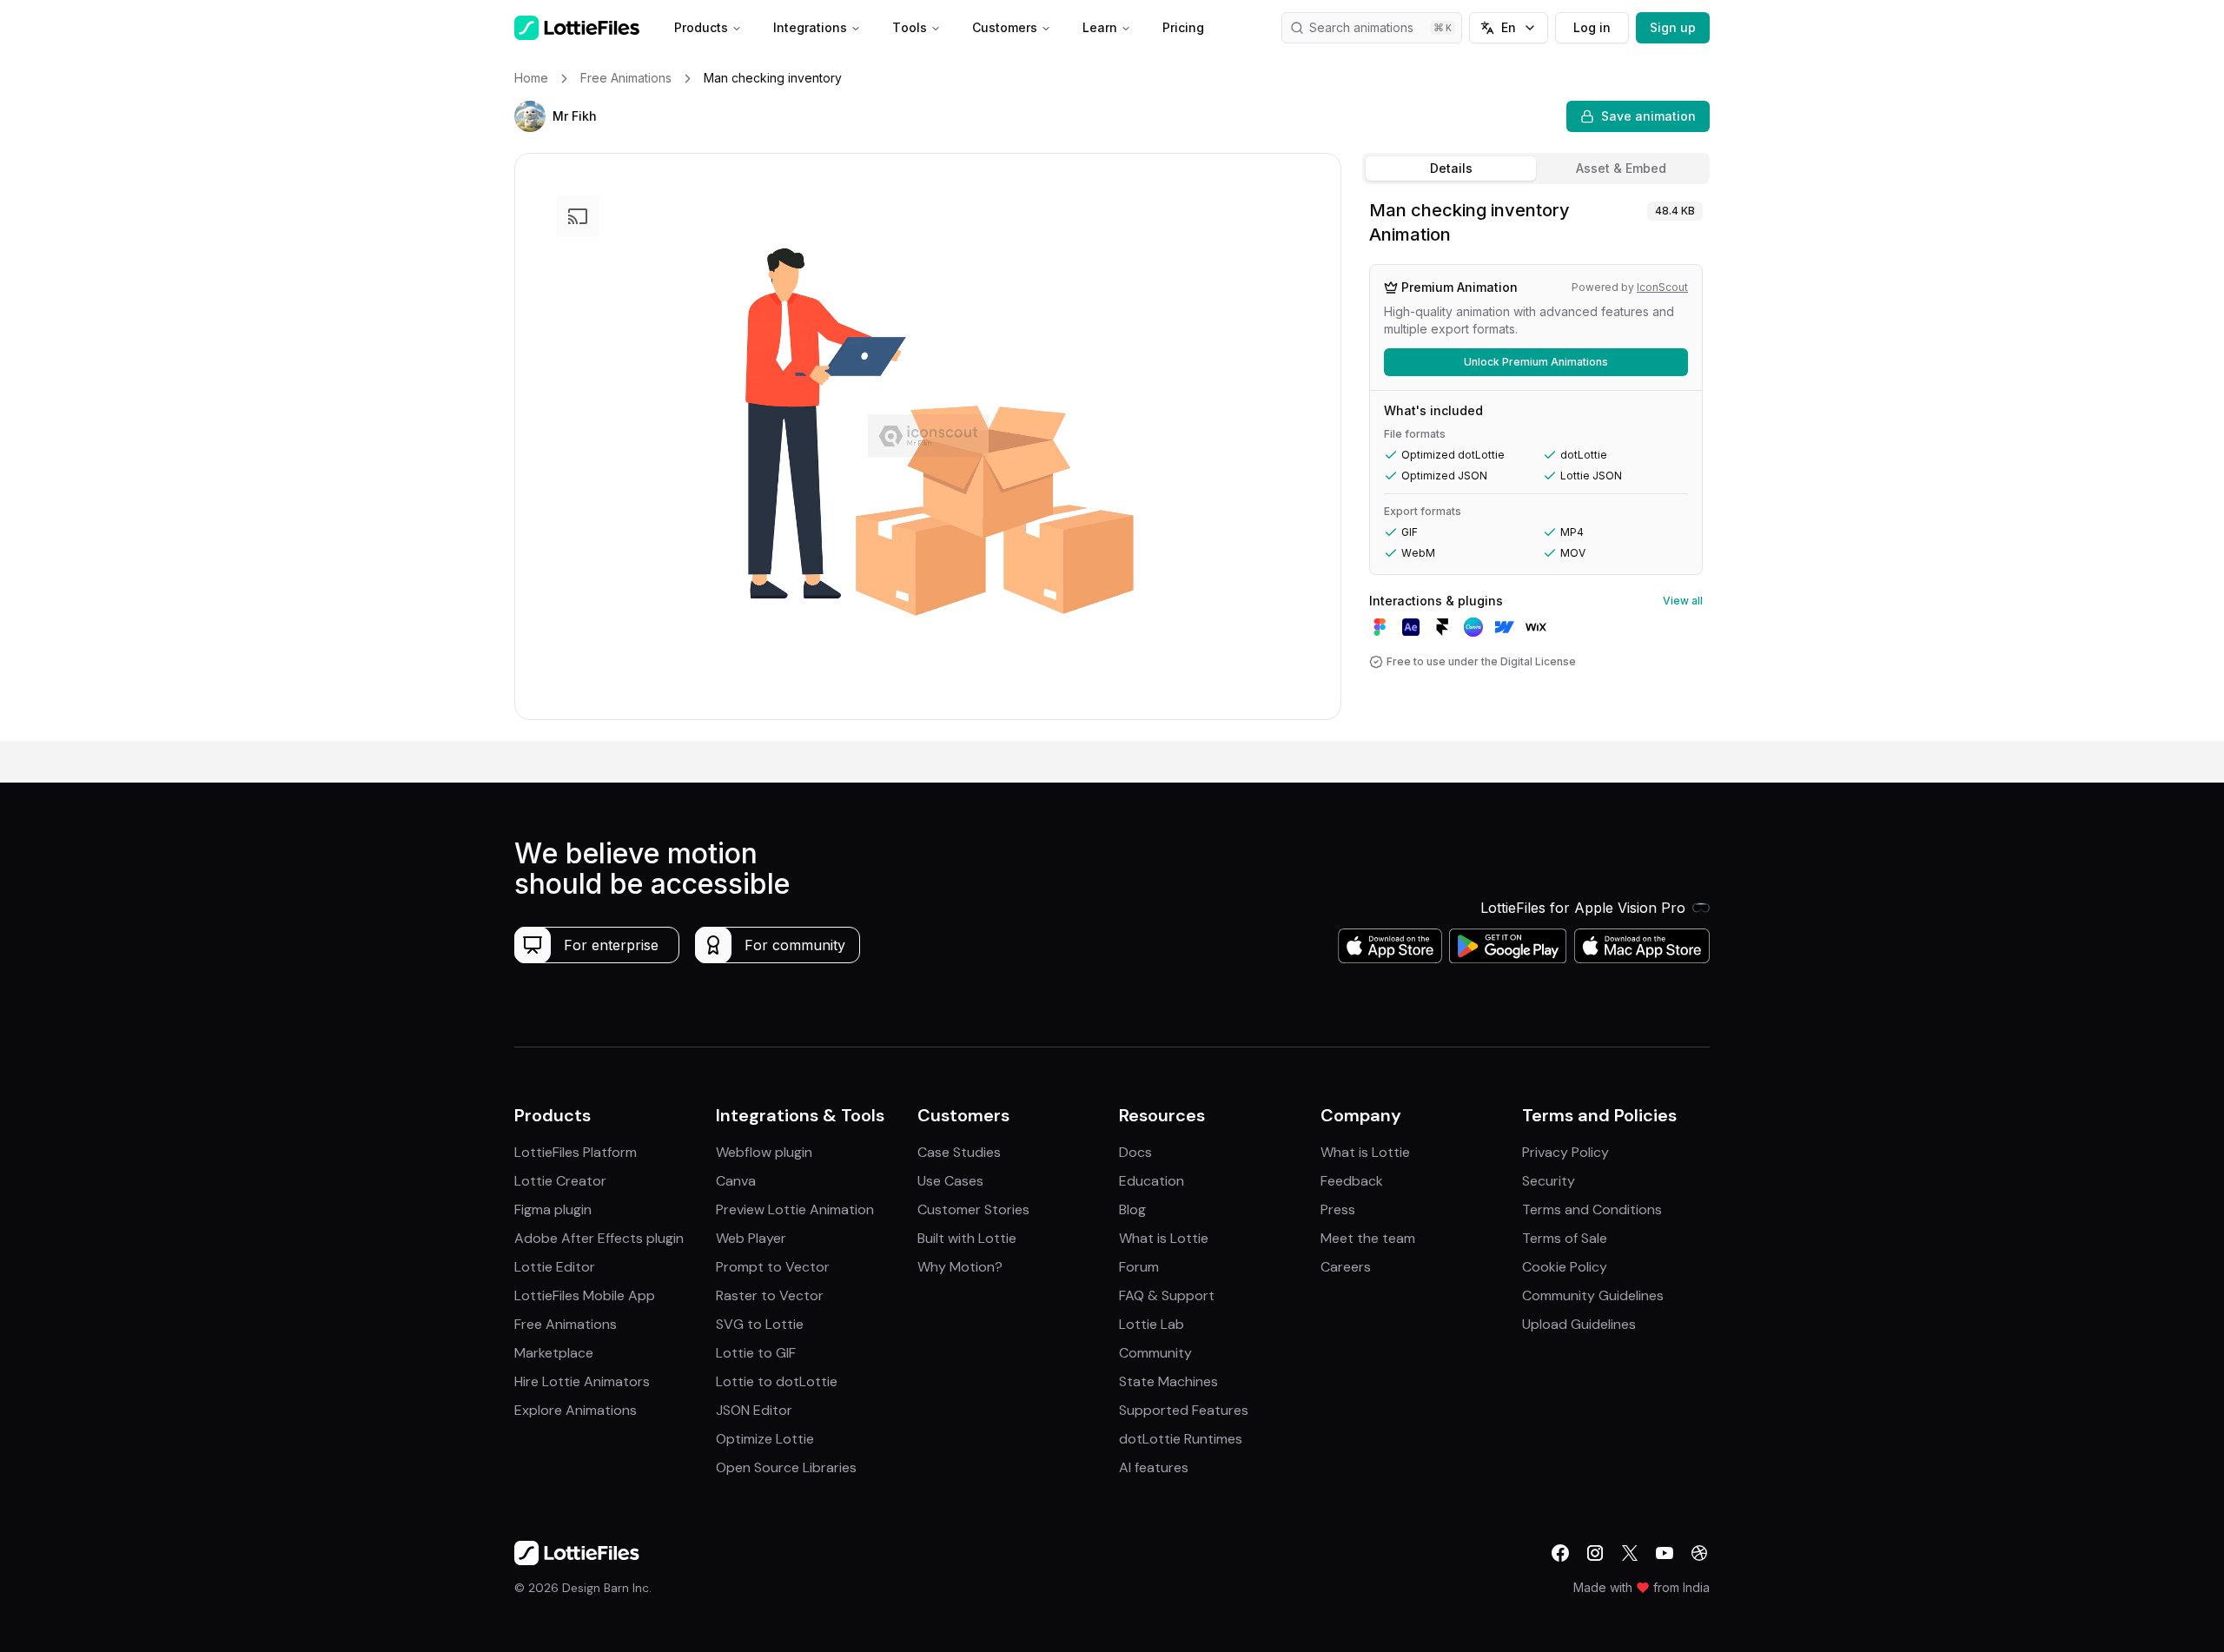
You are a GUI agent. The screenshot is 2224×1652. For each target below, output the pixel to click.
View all (1683, 601)
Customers (1005, 27)
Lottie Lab (1152, 1324)
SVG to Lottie (760, 1324)
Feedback (1352, 1181)
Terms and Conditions (1592, 1209)
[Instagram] (1595, 1553)
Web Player (751, 1238)
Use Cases (950, 1181)
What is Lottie (1164, 1238)
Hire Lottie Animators (582, 1381)
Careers (1346, 1267)
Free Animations (566, 1324)
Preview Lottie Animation (795, 1209)
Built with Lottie (967, 1238)
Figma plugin (553, 1209)
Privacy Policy (1565, 1152)
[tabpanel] (1536, 466)
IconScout (1662, 287)
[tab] (1451, 169)
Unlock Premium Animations (1536, 362)
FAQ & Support (1167, 1295)
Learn (1100, 27)
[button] (530, 116)
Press (1338, 1209)
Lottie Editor (555, 1267)
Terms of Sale (1565, 1238)
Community (1155, 1353)
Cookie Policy (1565, 1267)
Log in (1592, 27)
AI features (1154, 1467)
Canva (736, 1181)
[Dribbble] (1699, 1553)
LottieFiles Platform (576, 1152)
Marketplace (554, 1353)
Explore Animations (576, 1410)
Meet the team (1368, 1238)
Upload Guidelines (1579, 1324)
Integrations (810, 27)
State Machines (1168, 1381)
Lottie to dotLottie (777, 1381)
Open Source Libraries (786, 1467)
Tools (910, 27)
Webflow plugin (764, 1152)
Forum (1139, 1267)
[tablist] (1536, 169)
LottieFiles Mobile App (585, 1295)
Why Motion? (960, 1267)
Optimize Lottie (765, 1439)
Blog (1132, 1209)
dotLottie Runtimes (1181, 1439)
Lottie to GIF (756, 1353)
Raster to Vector (770, 1295)
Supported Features (1184, 1410)
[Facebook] (1560, 1553)
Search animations (1361, 27)
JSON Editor (754, 1410)
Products (701, 27)
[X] (1630, 1553)
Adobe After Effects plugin (599, 1238)
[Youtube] (1665, 1553)
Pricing (1183, 27)
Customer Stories (973, 1209)
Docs (1135, 1152)
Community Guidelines (1593, 1295)
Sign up (1673, 27)
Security (1549, 1181)
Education (1152, 1181)
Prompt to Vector (773, 1267)
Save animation (1648, 116)
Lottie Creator (560, 1181)
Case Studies (959, 1152)
